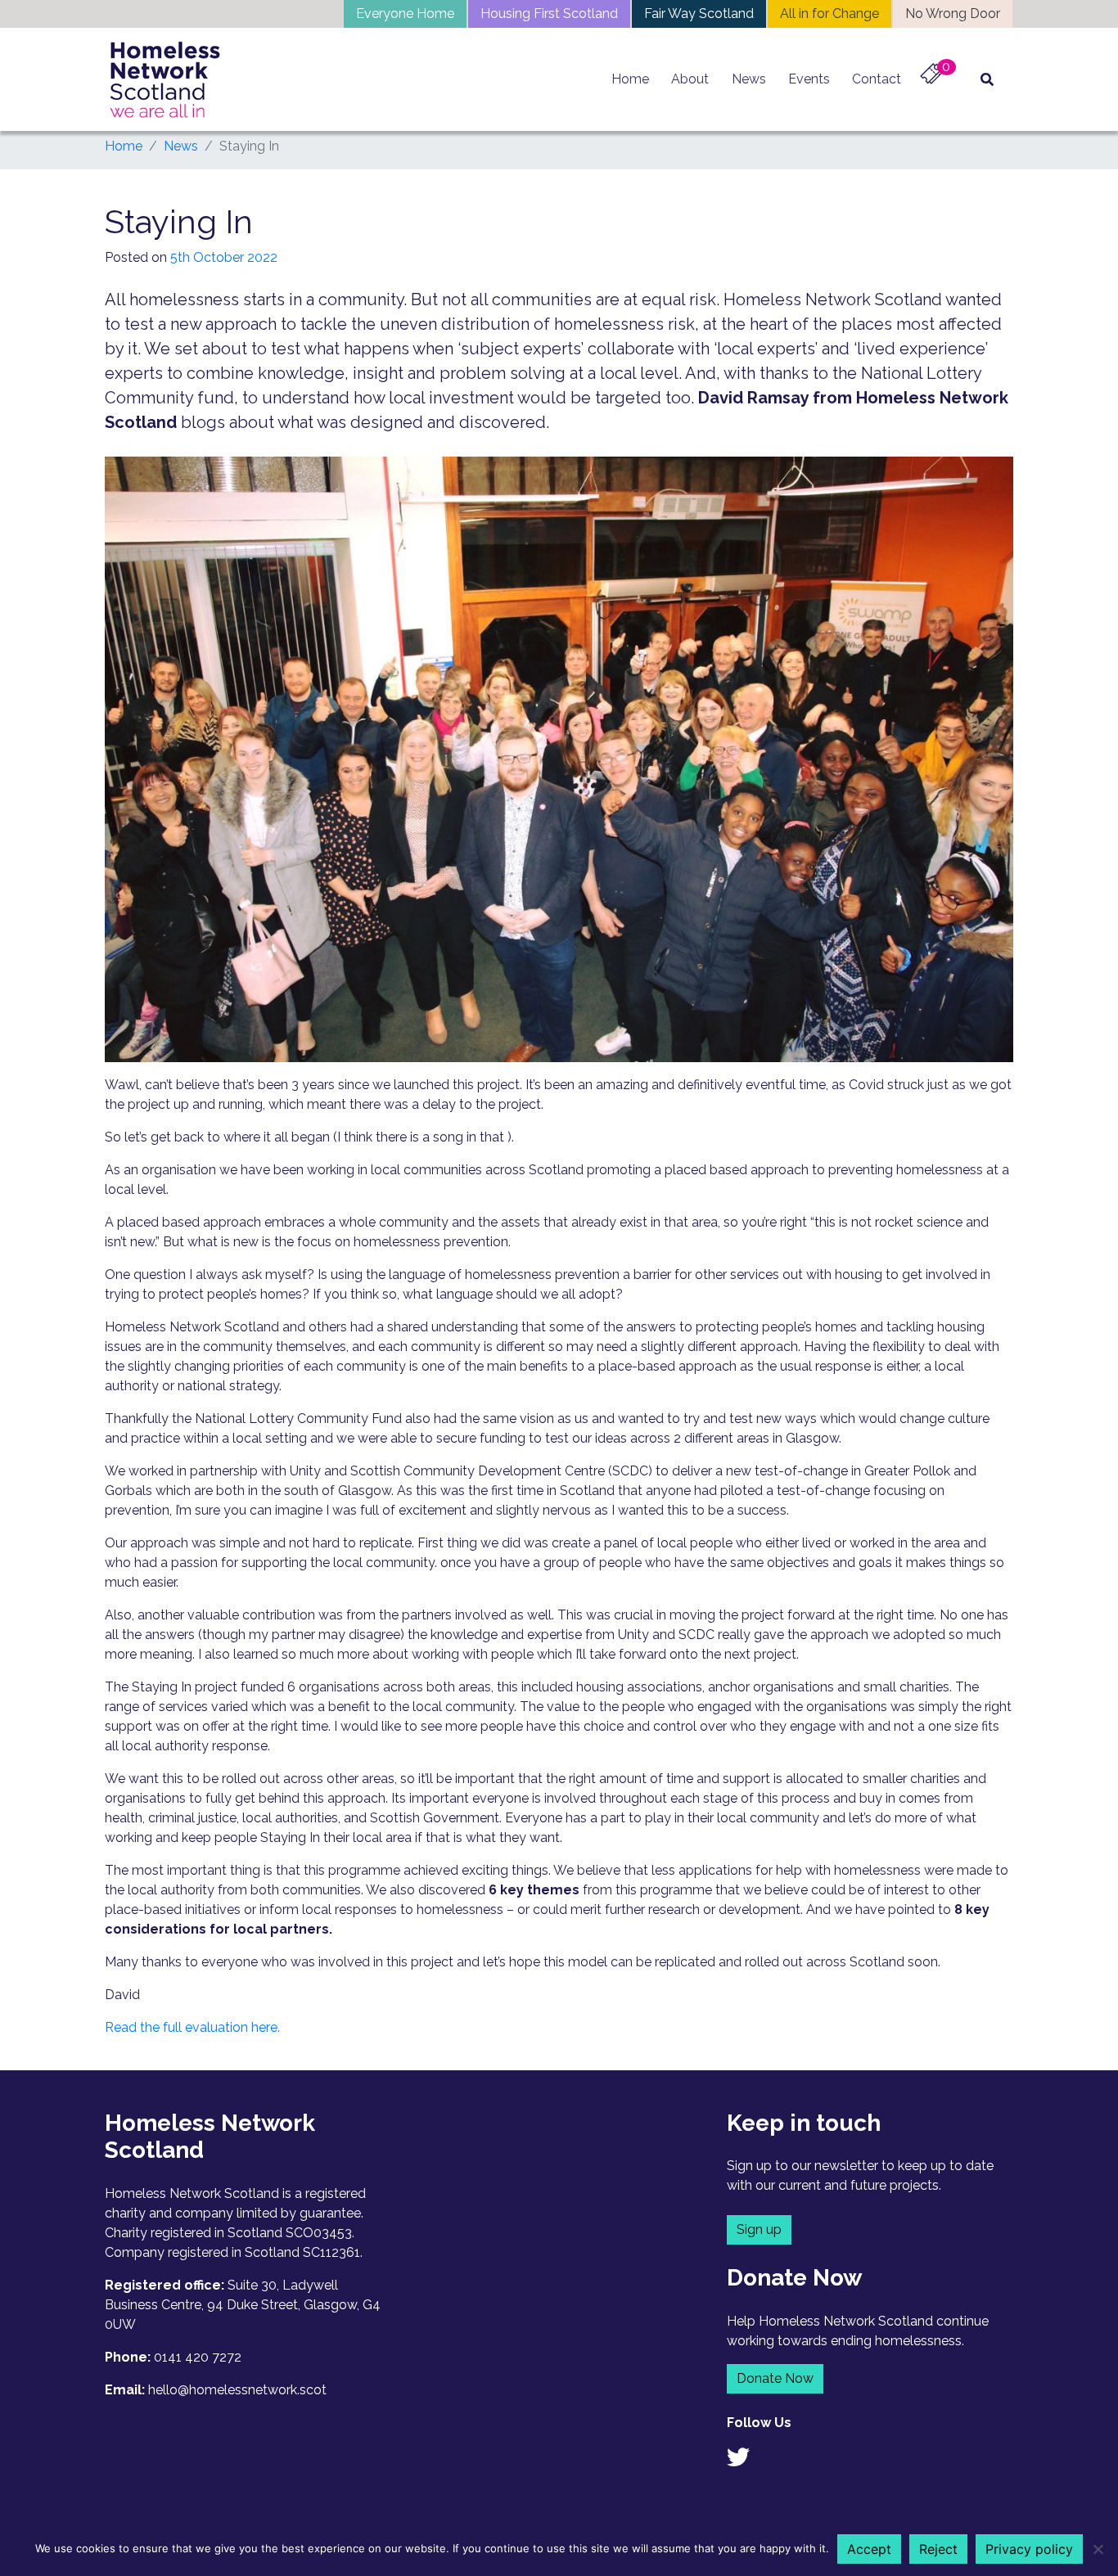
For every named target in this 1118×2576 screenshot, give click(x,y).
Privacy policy (1029, 2549)
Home (630, 79)
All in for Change (829, 14)
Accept (869, 2549)
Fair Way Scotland (699, 14)
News (749, 79)
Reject (938, 2549)
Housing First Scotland (549, 14)
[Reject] (1098, 2549)
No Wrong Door (953, 14)
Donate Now (775, 2378)
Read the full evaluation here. (192, 2027)
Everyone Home (405, 14)
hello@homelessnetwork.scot (237, 2390)
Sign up (759, 2229)
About (690, 79)
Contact (877, 79)
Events (809, 79)
